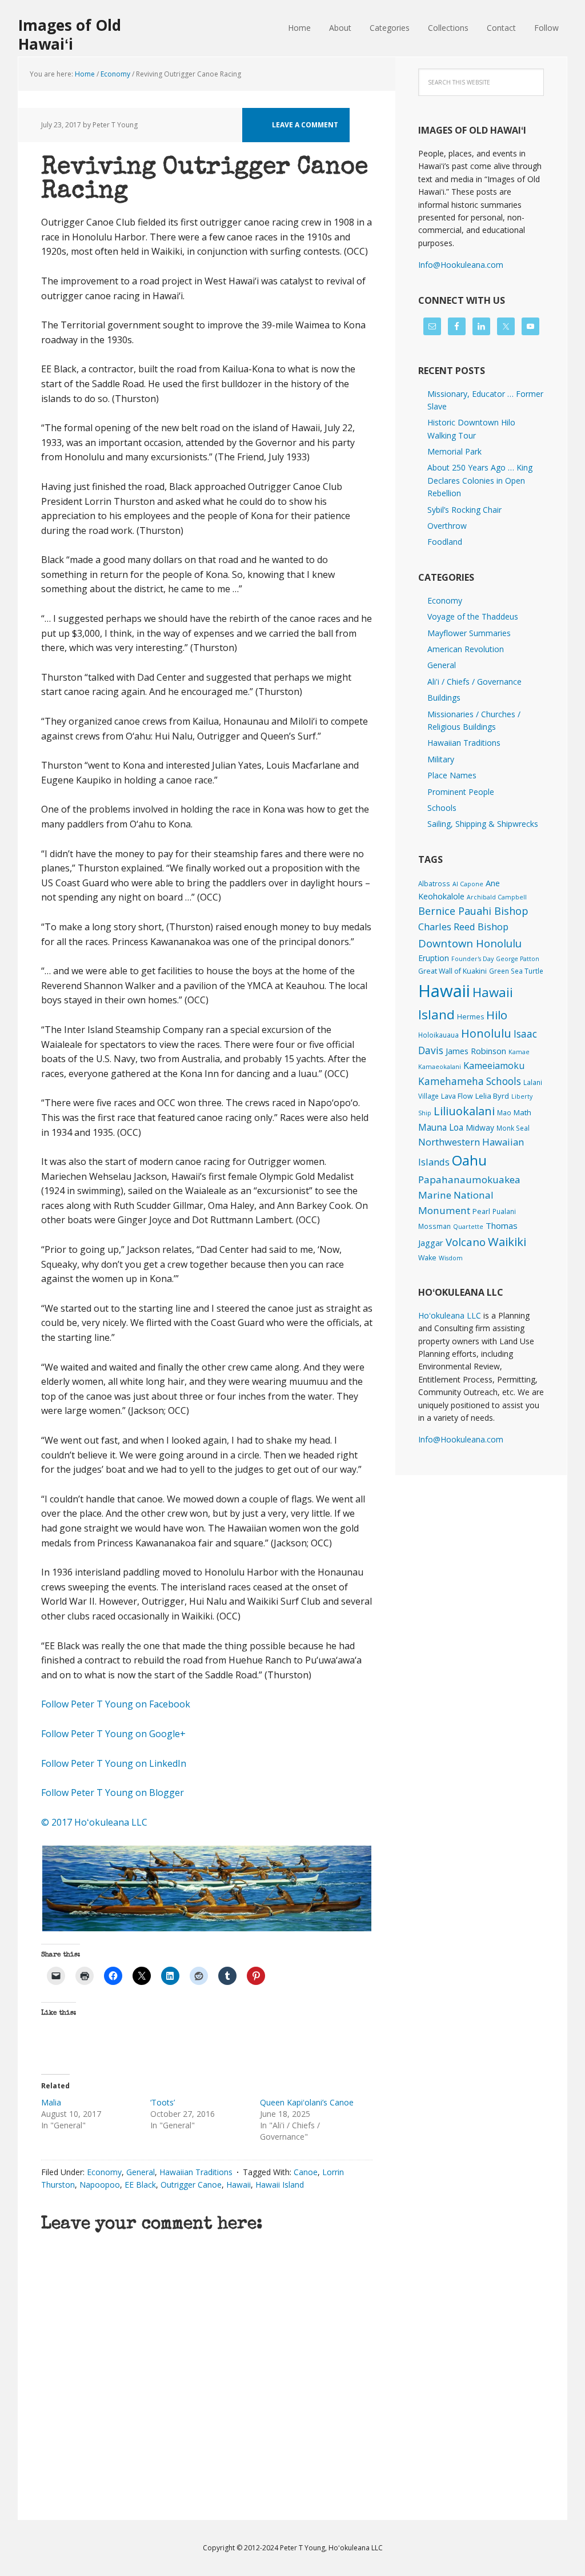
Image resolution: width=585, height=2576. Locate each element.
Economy (104, 2172)
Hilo (497, 1015)
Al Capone (468, 884)
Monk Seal (513, 1128)
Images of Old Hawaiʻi (70, 34)
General (141, 2172)
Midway (480, 1128)
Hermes (470, 1017)
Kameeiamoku (494, 1066)
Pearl (481, 1211)
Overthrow (447, 526)
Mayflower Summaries (469, 633)
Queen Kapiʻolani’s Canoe (307, 2102)
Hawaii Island (280, 2185)
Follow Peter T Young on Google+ (115, 1734)
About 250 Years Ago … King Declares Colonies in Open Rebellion (480, 480)
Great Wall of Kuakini (452, 971)
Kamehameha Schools (470, 1081)
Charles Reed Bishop (463, 927)
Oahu (469, 1160)
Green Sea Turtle (516, 971)
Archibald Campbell (497, 897)
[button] (207, 1888)
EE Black (140, 2185)
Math (522, 1112)
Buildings (444, 698)
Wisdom (451, 1258)
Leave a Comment (305, 125)
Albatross (434, 883)
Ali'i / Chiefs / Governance (474, 682)
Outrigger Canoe (191, 2185)
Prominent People (461, 792)
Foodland (445, 542)
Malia (51, 2102)
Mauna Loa (441, 1127)
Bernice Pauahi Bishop (473, 911)
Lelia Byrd (492, 1096)
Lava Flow (457, 1096)
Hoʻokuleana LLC (450, 1315)
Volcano (466, 1242)
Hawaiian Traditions (196, 2172)
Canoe (306, 2172)
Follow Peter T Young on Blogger (113, 1793)
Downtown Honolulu (470, 943)
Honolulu (486, 1033)
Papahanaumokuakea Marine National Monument (469, 1195)
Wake (427, 1258)
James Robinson (476, 1051)
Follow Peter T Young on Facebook (117, 1704)
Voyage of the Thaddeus (473, 616)
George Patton (518, 959)
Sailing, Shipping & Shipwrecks (483, 824)
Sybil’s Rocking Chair (464, 510)
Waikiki (507, 1241)
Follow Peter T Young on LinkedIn (116, 1763)
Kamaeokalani (440, 1067)
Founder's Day (472, 959)
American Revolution (466, 649)
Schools (442, 808)
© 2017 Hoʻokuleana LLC (94, 1822)
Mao (504, 1112)
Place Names (452, 775)
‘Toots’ (163, 2102)
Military (441, 759)
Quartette (468, 1227)
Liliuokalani (464, 1111)
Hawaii (239, 2185)
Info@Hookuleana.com (461, 265)
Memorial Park (454, 451)
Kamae (519, 1052)
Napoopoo (100, 2185)
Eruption (434, 958)
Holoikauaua (438, 1035)
